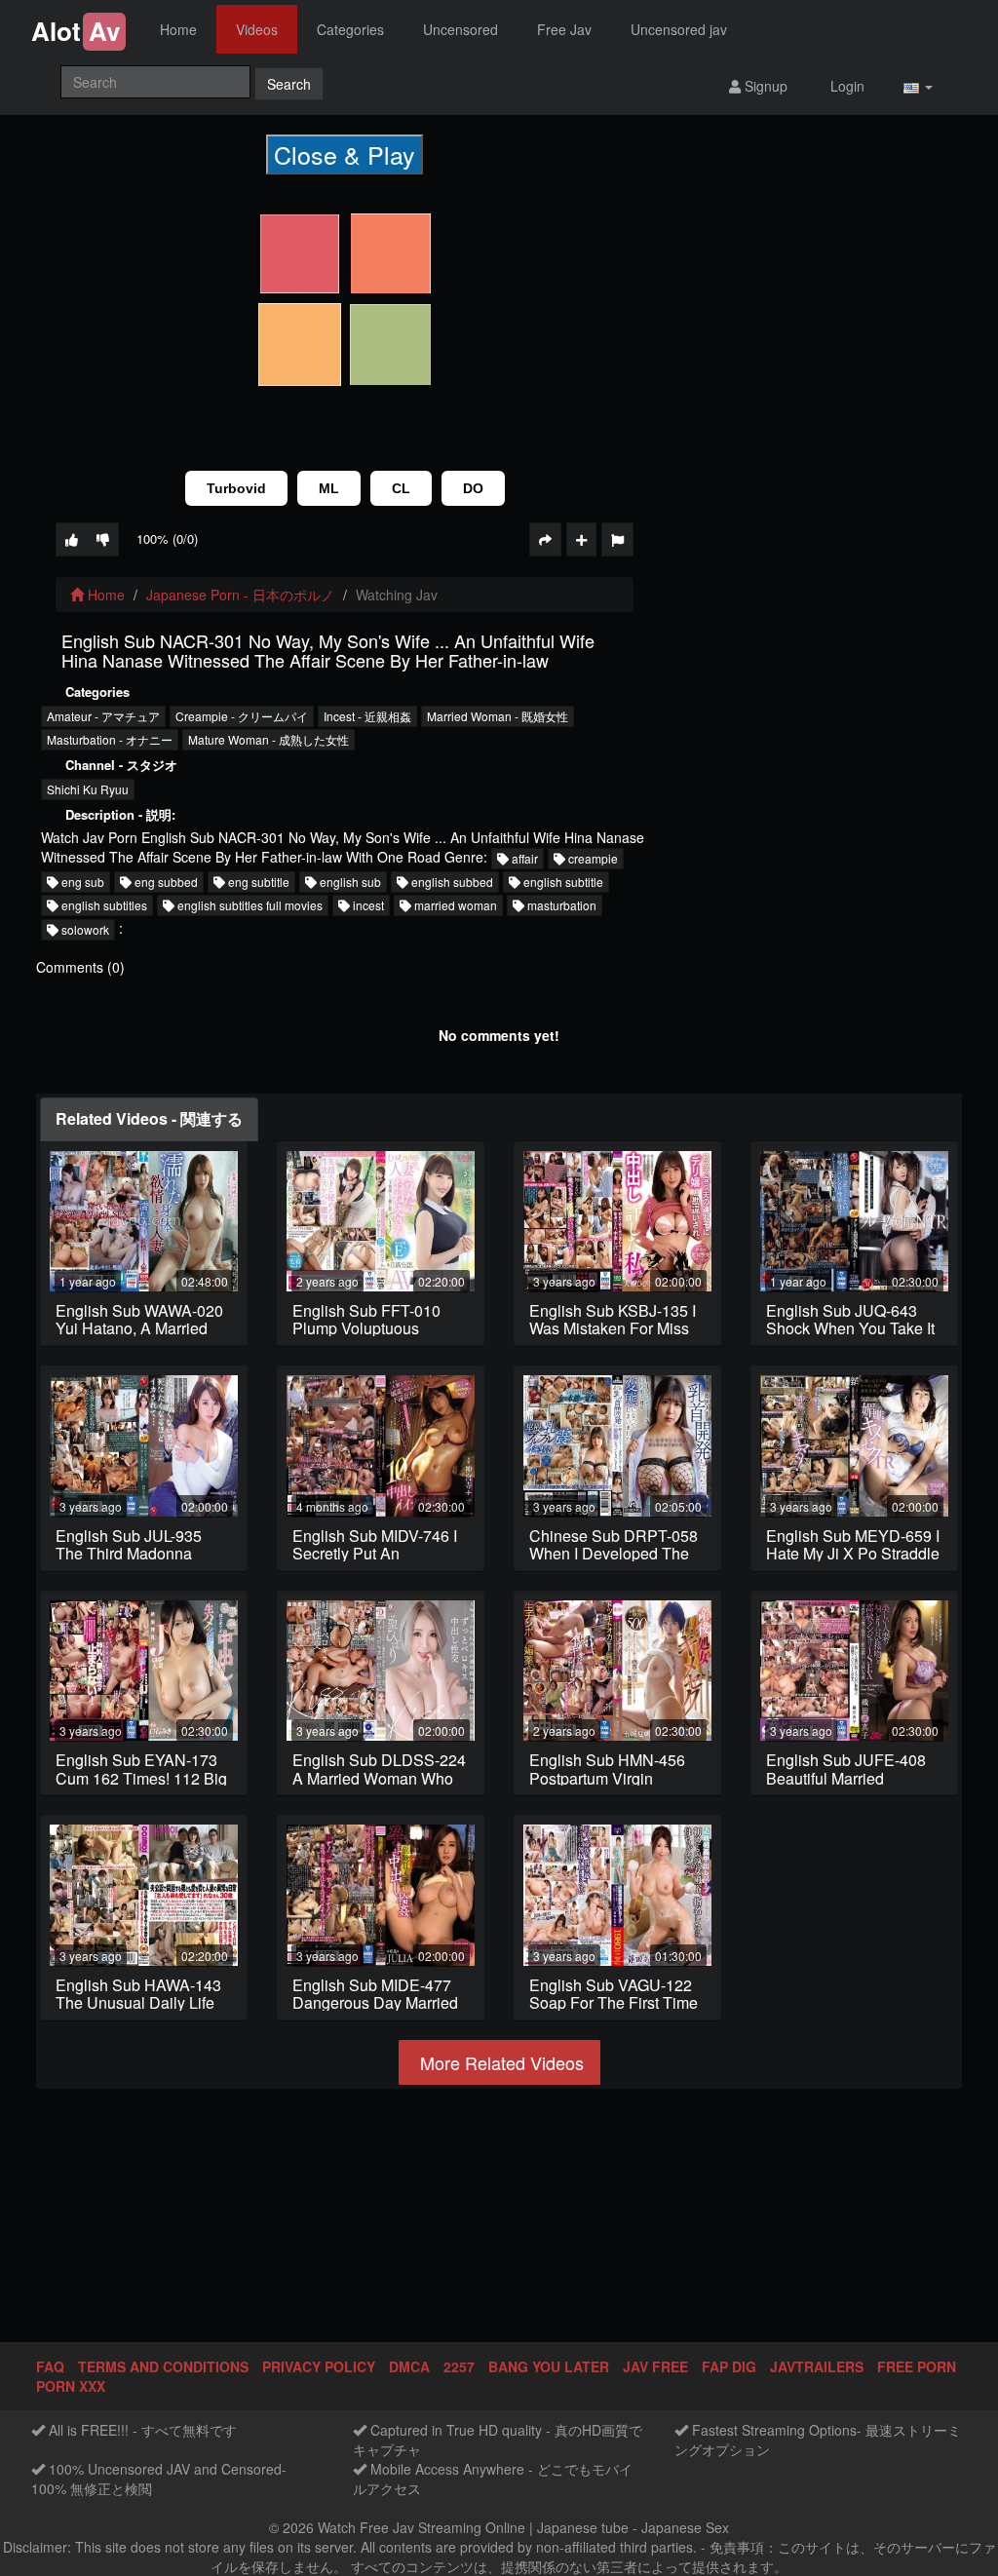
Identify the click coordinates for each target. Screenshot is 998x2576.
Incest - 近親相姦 (367, 716)
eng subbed (165, 882)
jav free (655, 2366)
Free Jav (564, 29)
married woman (454, 905)
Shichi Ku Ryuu (88, 789)
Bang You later (549, 2366)
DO (473, 488)
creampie (592, 858)
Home (178, 29)
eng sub (81, 882)
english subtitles (103, 905)
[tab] (149, 1119)
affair (523, 858)
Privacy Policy (319, 2366)
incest (367, 905)
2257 (459, 2366)
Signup (764, 86)
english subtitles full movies (249, 905)
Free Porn (917, 2366)
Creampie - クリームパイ (242, 716)
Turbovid (236, 488)
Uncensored (461, 29)
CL (401, 488)
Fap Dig (729, 2366)
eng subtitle (257, 882)
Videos (257, 29)
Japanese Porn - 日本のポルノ (240, 595)
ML (329, 488)
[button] (918, 85)
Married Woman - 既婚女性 (498, 716)
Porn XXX (71, 2386)
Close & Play (345, 154)
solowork (84, 929)
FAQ (50, 2366)
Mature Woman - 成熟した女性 (269, 739)
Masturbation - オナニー (110, 739)
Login (845, 86)
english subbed (451, 882)
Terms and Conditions (163, 2366)
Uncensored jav (679, 29)
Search (289, 84)
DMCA (409, 2366)
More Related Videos (499, 2062)
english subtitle (562, 882)
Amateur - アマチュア (103, 716)
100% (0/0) (167, 538)
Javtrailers (817, 2366)
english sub (349, 882)
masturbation (560, 905)
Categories (350, 29)
